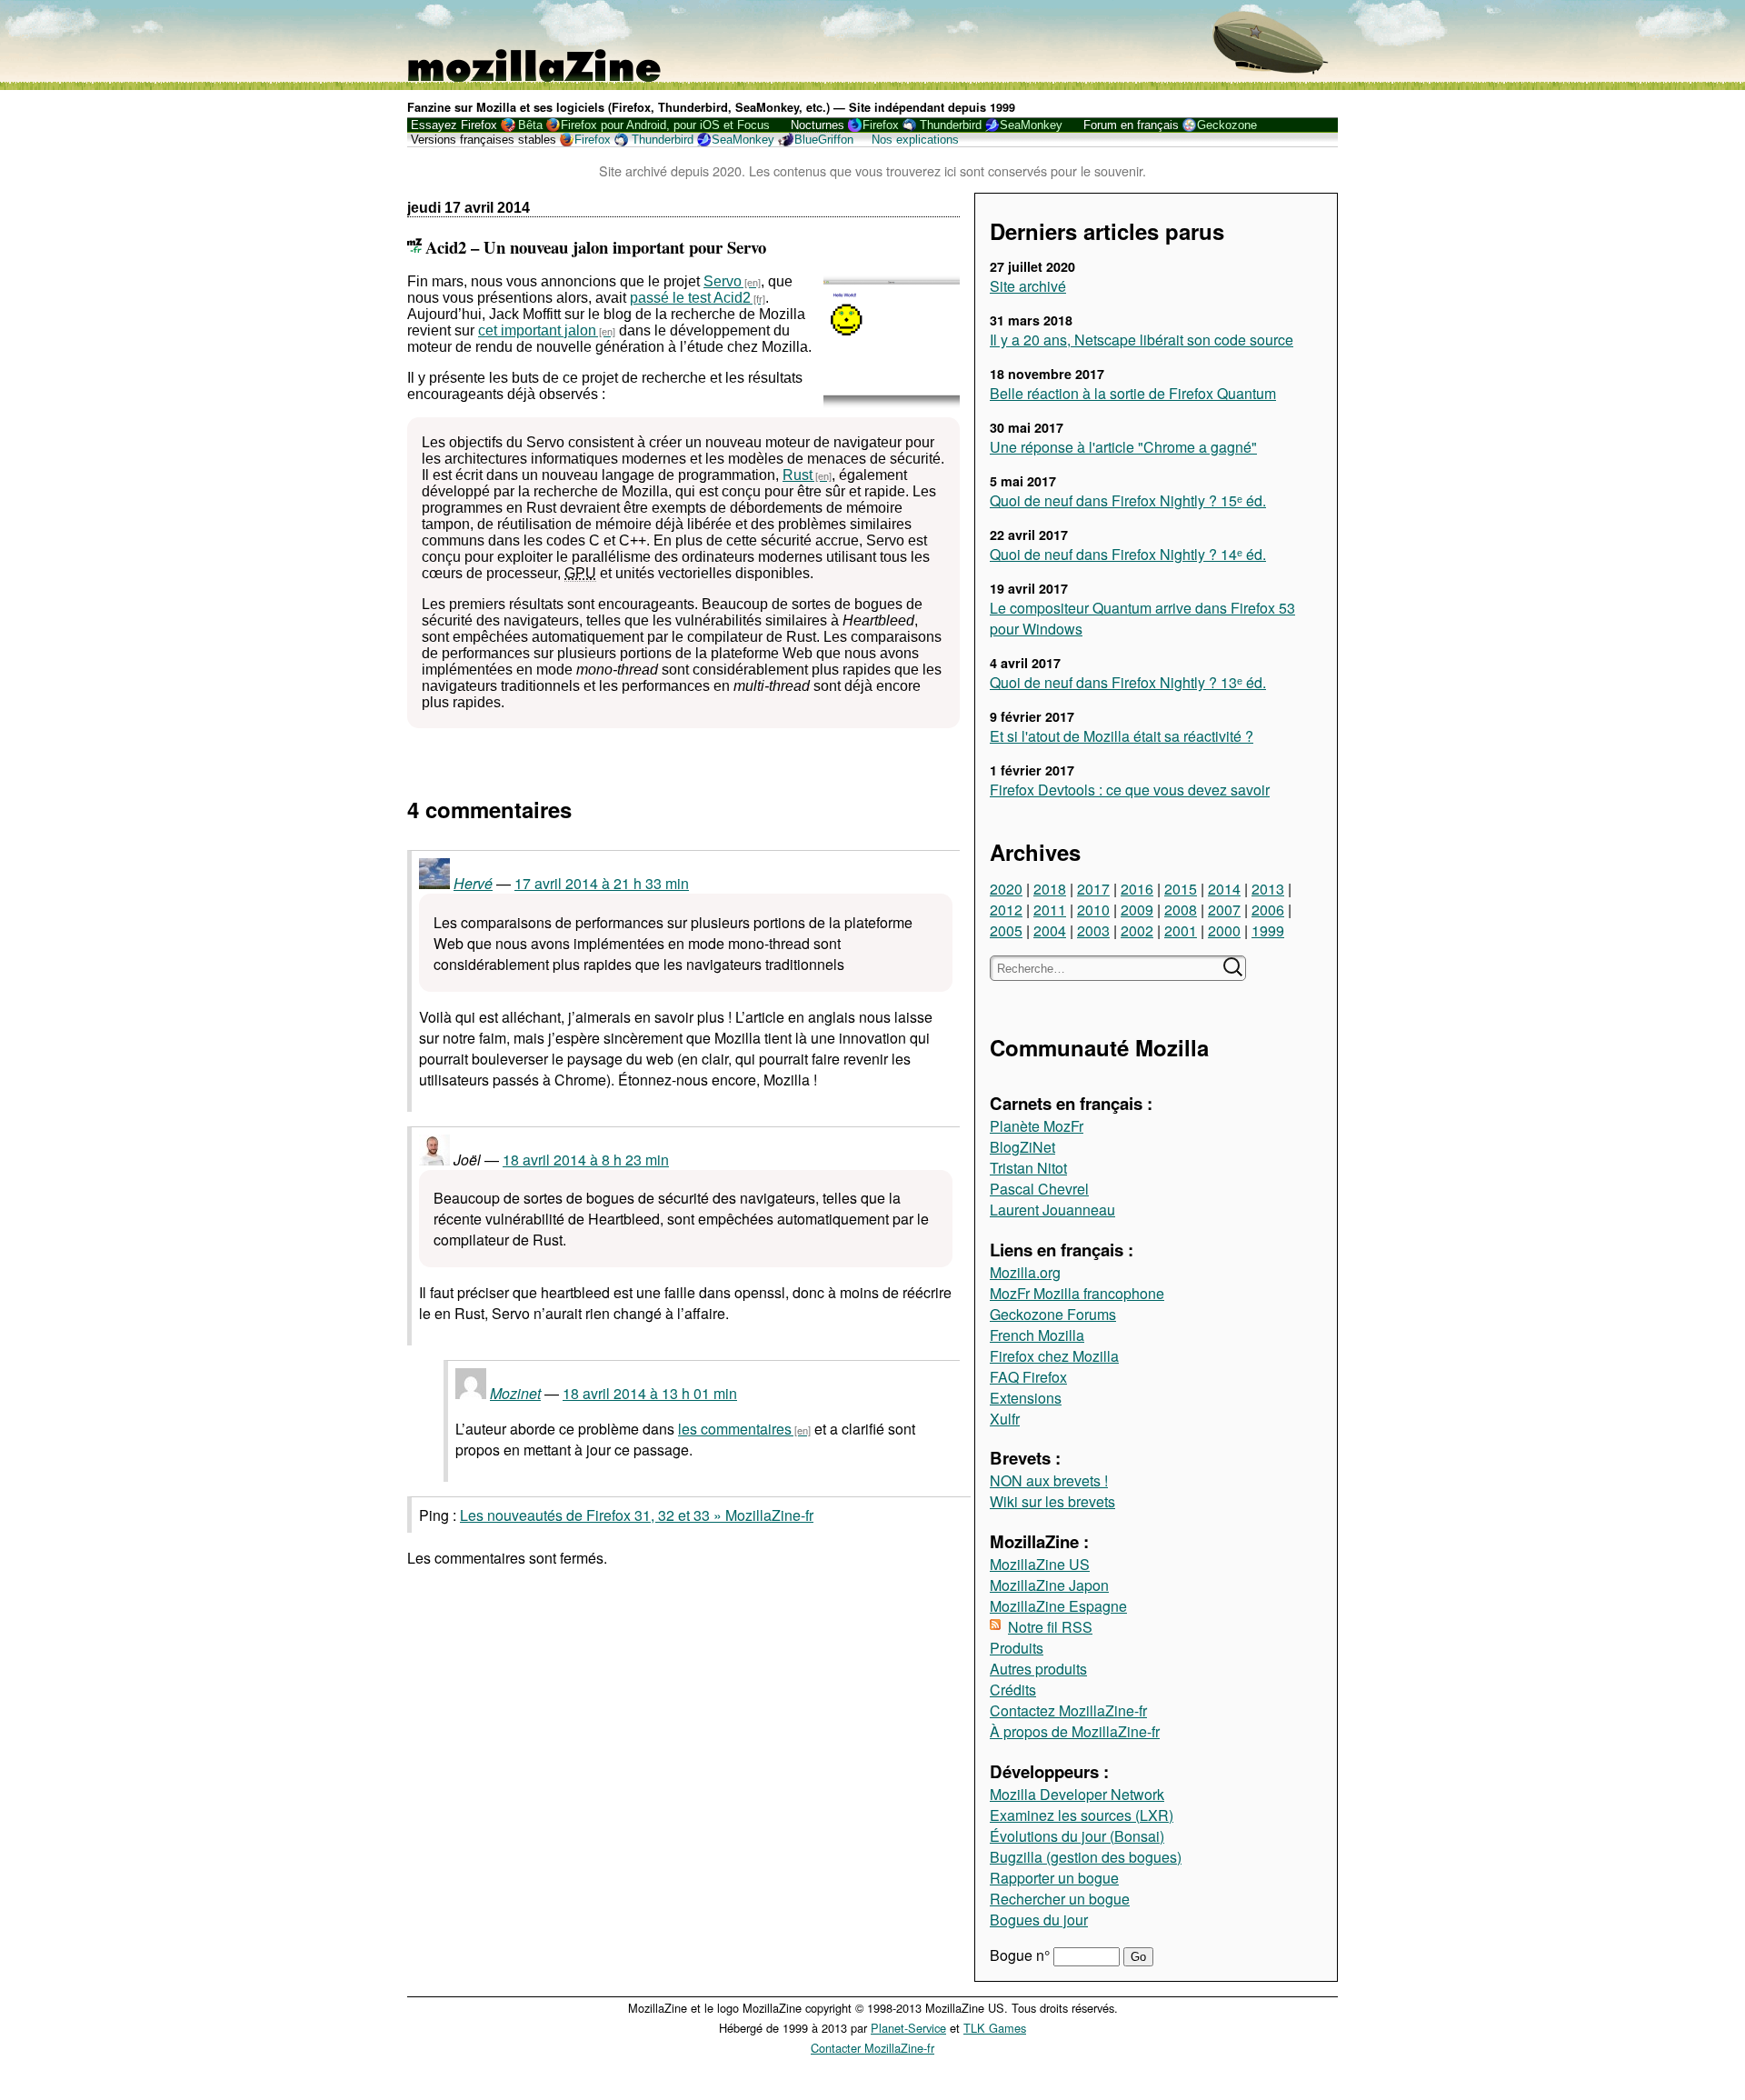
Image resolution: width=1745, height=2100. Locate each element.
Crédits (1013, 1690)
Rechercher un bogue (1060, 1899)
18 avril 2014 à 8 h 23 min (586, 1160)
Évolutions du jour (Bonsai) (1077, 1836)
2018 (1050, 889)
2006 (1268, 910)
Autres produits (1038, 1669)
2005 (1006, 930)
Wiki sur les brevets (1052, 1501)
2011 (1050, 910)
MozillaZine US (1040, 1564)
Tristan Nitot (1028, 1168)
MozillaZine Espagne (1058, 1606)
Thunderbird (951, 125)
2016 (1137, 889)
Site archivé (1028, 286)
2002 (1137, 930)
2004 (1050, 930)
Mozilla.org (1025, 1272)
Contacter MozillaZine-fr (872, 2048)
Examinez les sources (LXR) (1082, 1815)
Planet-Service (908, 2028)
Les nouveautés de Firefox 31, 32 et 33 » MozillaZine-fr (637, 1515)
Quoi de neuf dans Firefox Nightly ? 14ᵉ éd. (1128, 554)
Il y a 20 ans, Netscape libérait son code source (1142, 340)
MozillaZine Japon (1049, 1585)
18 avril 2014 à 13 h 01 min (650, 1393)
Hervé (473, 883)
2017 (1093, 889)
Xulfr (1005, 1419)
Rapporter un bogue (1054, 1878)
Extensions (1026, 1398)
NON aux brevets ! (1049, 1480)
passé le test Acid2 (690, 298)
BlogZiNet (1022, 1147)
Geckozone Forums (1053, 1314)
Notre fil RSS (1050, 1627)
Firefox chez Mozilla (1054, 1356)
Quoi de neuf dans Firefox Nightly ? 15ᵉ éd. (1128, 500)
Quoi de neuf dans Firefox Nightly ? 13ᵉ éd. (1128, 682)
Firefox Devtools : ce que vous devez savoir (1130, 790)
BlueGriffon (824, 140)
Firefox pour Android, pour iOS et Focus (665, 125)
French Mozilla (1037, 1335)
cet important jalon (537, 330)
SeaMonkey (1031, 125)
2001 (1181, 930)
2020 (1006, 889)
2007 (1224, 910)
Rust (798, 475)
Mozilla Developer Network (1077, 1794)
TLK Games (995, 2028)
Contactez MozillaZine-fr (1068, 1710)
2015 (1181, 889)
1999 (1268, 930)
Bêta (530, 125)
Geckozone (1227, 125)
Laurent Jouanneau (1052, 1210)
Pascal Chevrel (1039, 1189)
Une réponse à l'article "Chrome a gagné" (1123, 447)
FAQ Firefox (1028, 1377)
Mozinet (515, 1393)
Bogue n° (1022, 1955)
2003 (1093, 930)
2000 (1224, 930)
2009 (1137, 910)
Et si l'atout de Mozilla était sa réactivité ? (1122, 736)
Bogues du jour (1039, 1920)
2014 (1224, 889)
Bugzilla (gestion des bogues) (1086, 1857)
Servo (723, 281)
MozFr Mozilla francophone (1077, 1293)
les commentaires (735, 1429)
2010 (1093, 910)
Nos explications (915, 140)
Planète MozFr (1037, 1126)
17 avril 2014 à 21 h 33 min (602, 883)
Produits (1017, 1648)
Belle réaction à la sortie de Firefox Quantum (1133, 393)
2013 (1268, 889)
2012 (1006, 910)
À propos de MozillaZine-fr (1075, 1731)
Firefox (881, 125)
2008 (1181, 910)
